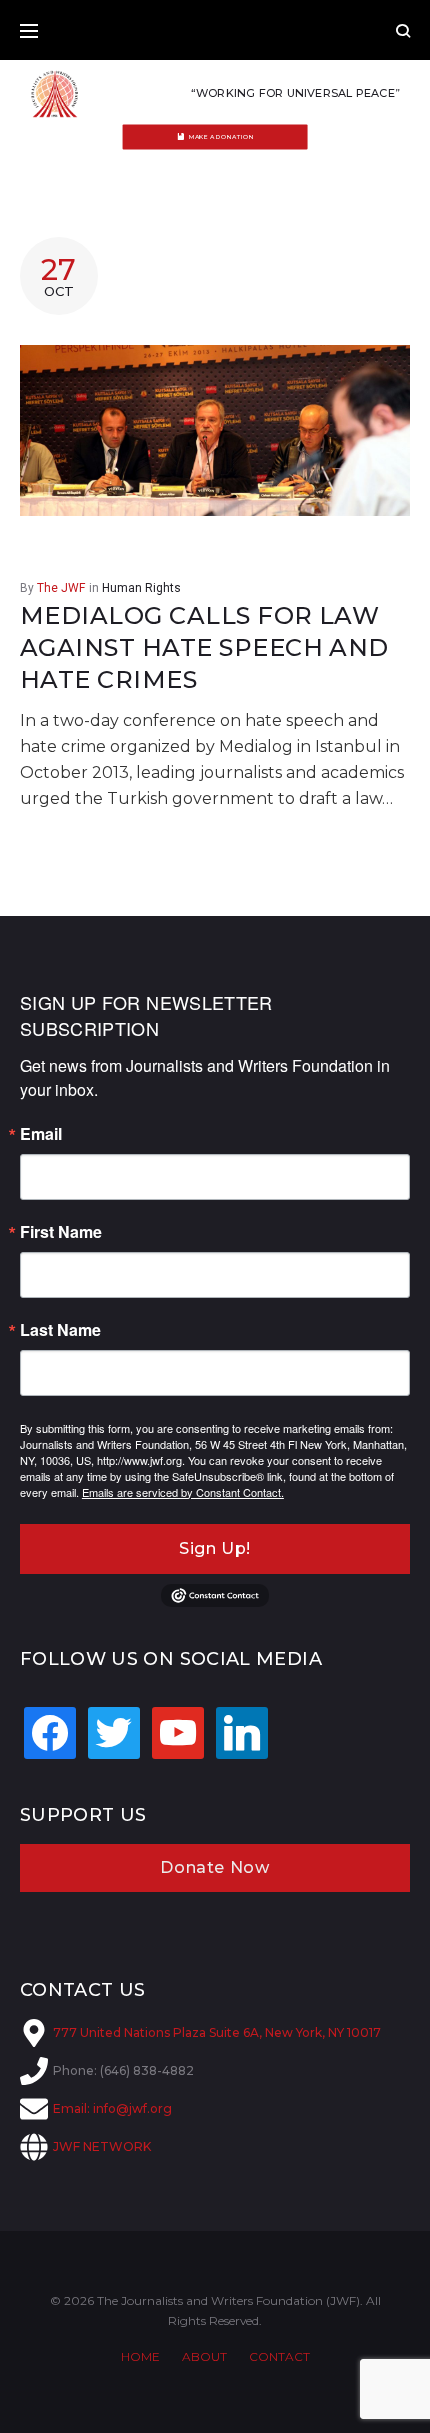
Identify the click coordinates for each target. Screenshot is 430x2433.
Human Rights (141, 588)
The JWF (61, 588)
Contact (279, 2356)
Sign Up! (215, 1548)
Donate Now (214, 1867)
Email (41, 1134)
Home (140, 2356)
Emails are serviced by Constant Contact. (183, 1492)
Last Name (60, 1330)
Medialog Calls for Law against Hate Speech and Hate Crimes (204, 648)
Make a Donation (221, 137)
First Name (61, 1232)
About (204, 2356)
